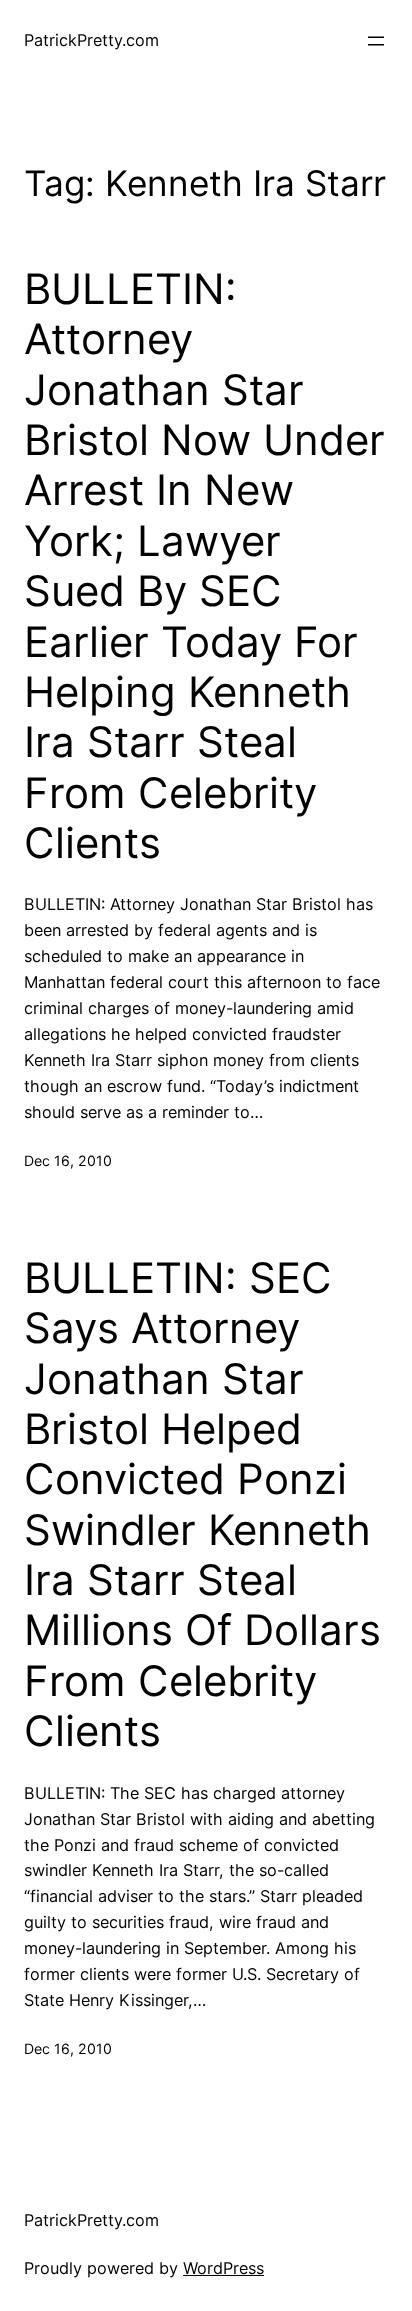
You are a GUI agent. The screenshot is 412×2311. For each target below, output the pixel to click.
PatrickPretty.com (91, 40)
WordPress (223, 2268)
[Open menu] (376, 41)
